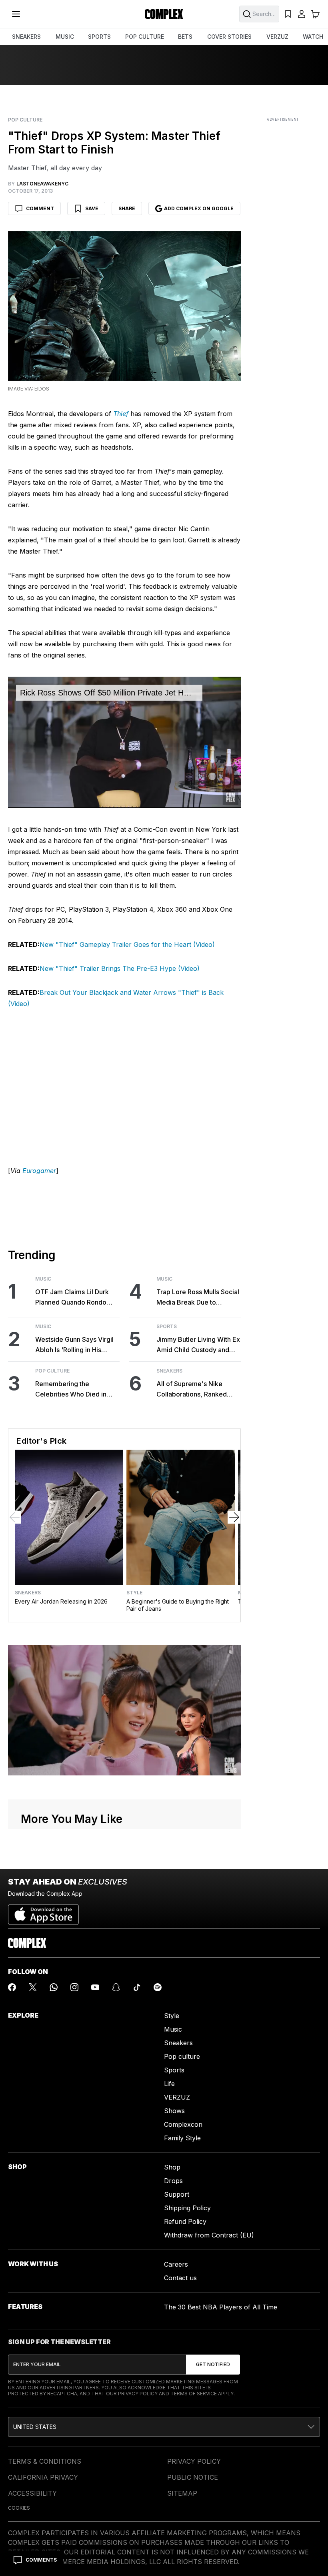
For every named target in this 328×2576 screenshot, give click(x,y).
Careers (176, 2264)
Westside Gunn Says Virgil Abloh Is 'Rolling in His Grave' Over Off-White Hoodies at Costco (74, 1345)
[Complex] (164, 14)
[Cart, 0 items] (315, 14)
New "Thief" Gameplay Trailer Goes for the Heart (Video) (127, 944)
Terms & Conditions (45, 2461)
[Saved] (288, 14)
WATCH (313, 37)
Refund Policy (185, 2221)
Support (177, 2194)
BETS (185, 37)
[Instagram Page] (74, 1987)
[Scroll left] (15, 1517)
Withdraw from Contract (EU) (209, 2235)
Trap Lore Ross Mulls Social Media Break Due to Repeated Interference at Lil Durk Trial (199, 1298)
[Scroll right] (234, 1517)
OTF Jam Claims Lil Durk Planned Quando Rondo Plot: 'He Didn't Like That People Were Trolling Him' (75, 1298)
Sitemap (182, 2493)
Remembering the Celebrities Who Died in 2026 (71, 1390)
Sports (167, 1327)
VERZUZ (277, 37)
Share (127, 208)
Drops (173, 2181)
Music (43, 1279)
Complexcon (183, 2124)
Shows (174, 2111)
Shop (172, 2167)
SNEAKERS (26, 37)
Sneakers (169, 1371)
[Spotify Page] (158, 1987)
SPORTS (99, 37)
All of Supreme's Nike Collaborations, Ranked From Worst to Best (192, 1390)
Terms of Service (194, 2394)
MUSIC (65, 37)
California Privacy (43, 2477)
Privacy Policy (138, 2394)
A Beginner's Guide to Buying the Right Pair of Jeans (178, 1605)
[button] (164, 2427)
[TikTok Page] (137, 1987)
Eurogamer (39, 1171)
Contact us (180, 2278)
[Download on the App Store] (43, 1911)
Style (134, 1593)
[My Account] (302, 14)
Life (169, 2084)
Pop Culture (25, 120)
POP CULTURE (145, 37)
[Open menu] (16, 14)
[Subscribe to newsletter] (213, 2365)
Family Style (182, 2138)
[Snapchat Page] (116, 1987)
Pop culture (182, 2056)
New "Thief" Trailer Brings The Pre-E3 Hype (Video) (120, 968)
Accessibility (32, 2493)
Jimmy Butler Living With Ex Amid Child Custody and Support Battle (198, 1345)
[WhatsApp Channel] (54, 1987)
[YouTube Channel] (95, 1987)
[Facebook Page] (12, 1987)
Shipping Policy (187, 2208)
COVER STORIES (229, 37)
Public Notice (193, 2477)
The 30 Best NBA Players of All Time (221, 2307)
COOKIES (19, 2508)
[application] (124, 742)
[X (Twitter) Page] (33, 1987)
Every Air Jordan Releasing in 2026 (61, 1601)
